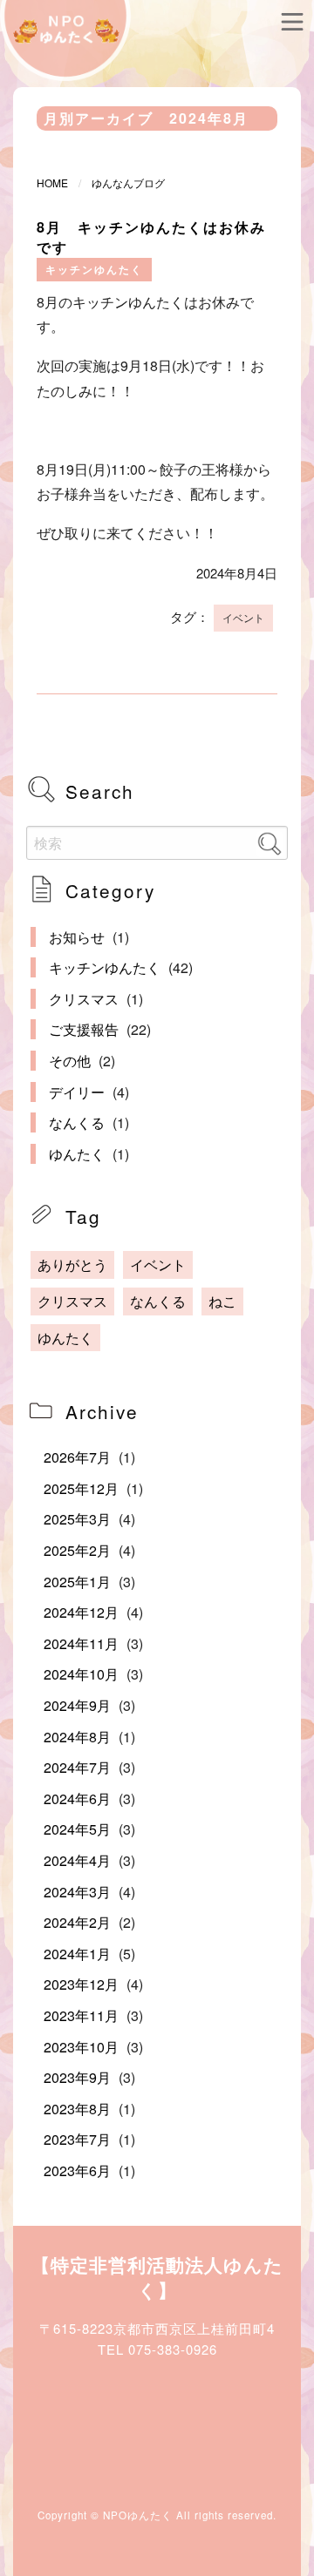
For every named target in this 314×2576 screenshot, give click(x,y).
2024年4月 (77, 1860)
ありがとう (72, 1264)
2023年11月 (81, 2015)
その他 (70, 1061)
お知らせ (77, 937)
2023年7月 (77, 2139)
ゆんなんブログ (128, 183)
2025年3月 (77, 1519)
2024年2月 (77, 1922)
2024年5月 (77, 1829)
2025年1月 (77, 1582)
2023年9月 (77, 2077)
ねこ (222, 1301)
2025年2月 (77, 1550)
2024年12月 (81, 1612)
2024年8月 (77, 1737)
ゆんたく (77, 1154)
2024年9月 (77, 1705)
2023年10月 (81, 2047)
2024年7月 (77, 1767)
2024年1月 (77, 1954)
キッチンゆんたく (94, 270)
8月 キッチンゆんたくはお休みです (151, 237)
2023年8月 (77, 2109)
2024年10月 (81, 1674)
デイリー (77, 1092)
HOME (52, 183)
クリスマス (84, 999)
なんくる (77, 1122)
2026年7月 (77, 1457)
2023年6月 (77, 2170)
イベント (243, 618)
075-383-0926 (173, 2349)
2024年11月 (81, 1643)
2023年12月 (81, 1984)
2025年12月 (81, 1488)
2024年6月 (77, 1798)
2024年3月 (77, 1892)
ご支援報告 (84, 1029)
